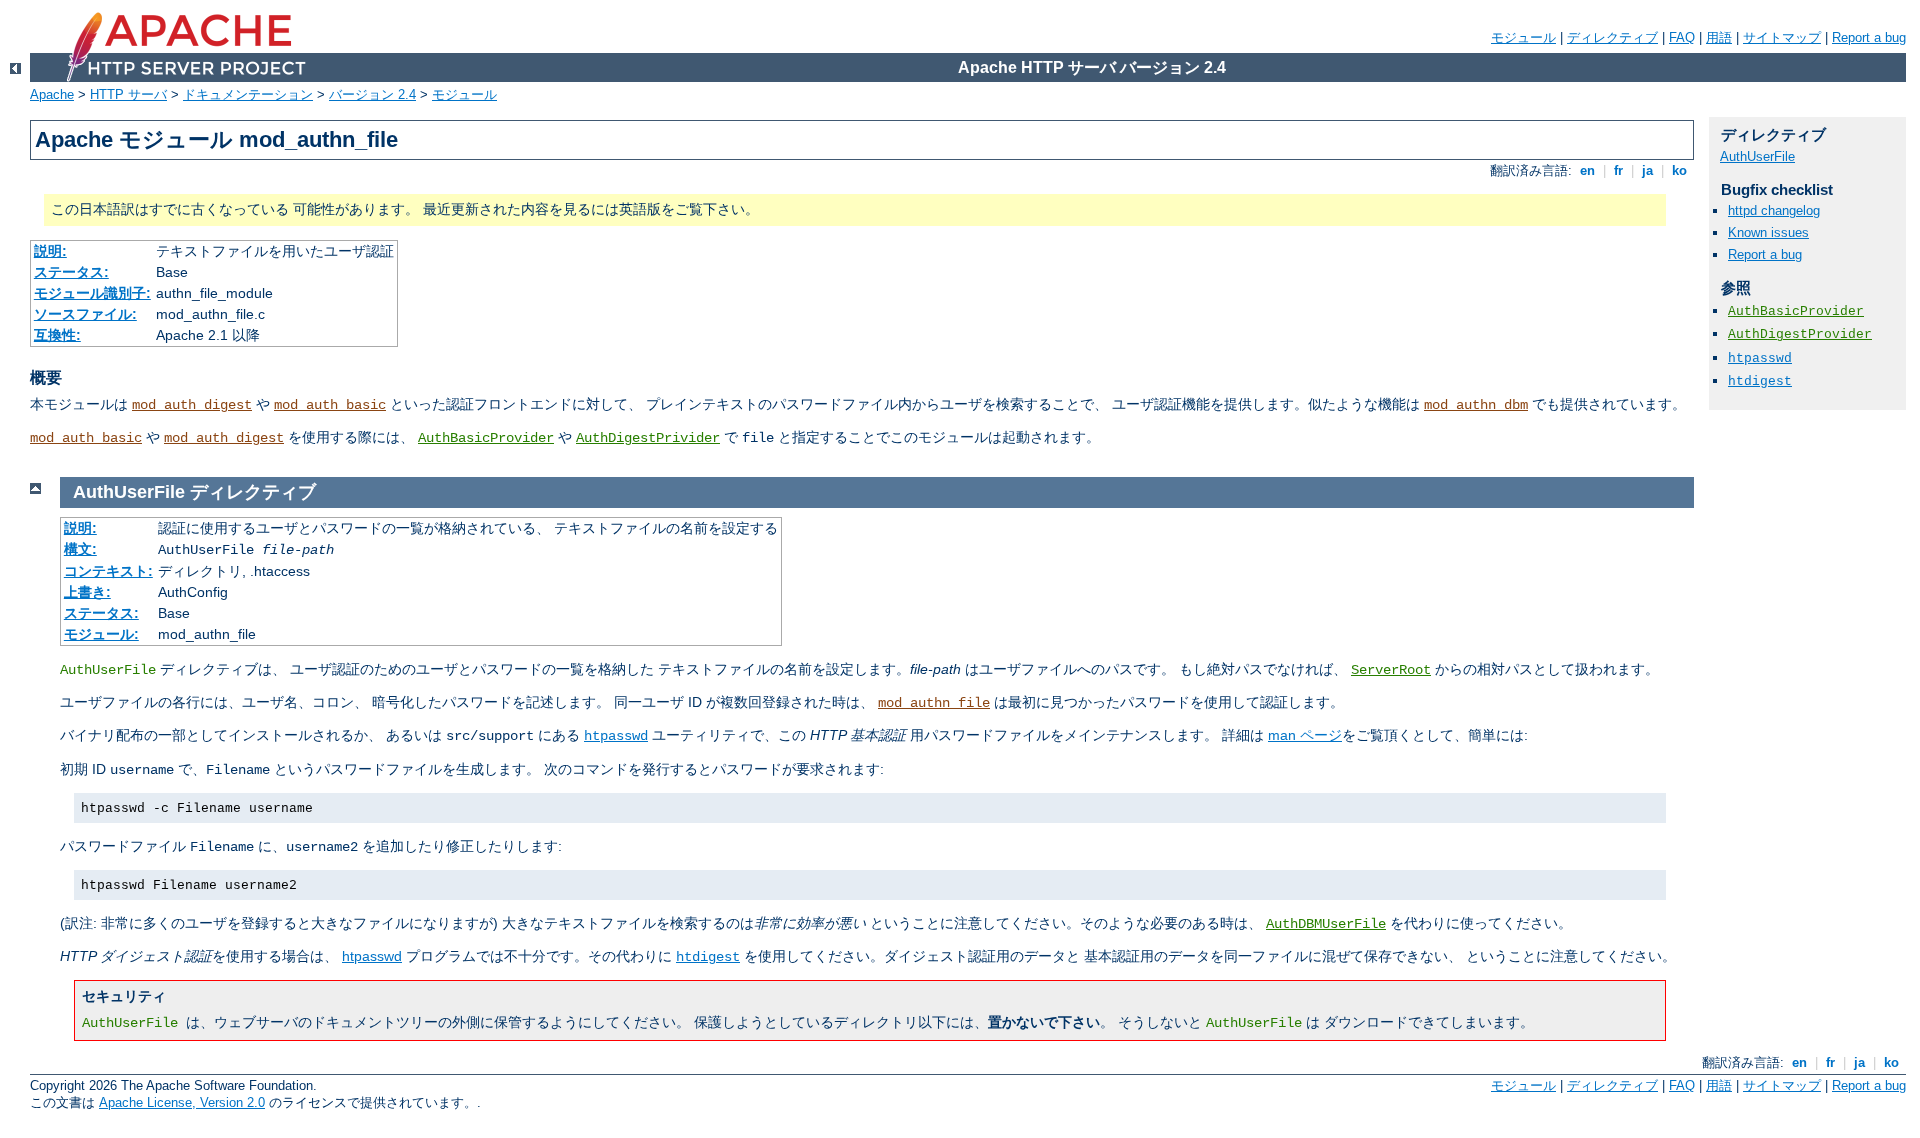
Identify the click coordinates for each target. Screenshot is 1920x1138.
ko (1679, 170)
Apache (52, 94)
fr (1618, 170)
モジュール (1523, 37)
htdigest (708, 957)
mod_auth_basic (330, 405)
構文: (80, 549)
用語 (1719, 37)
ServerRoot (1391, 670)
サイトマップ (1782, 37)
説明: (50, 251)
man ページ (1305, 735)
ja (1647, 170)
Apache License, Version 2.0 (182, 1102)
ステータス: (71, 272)
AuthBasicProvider (486, 438)
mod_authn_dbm (1476, 405)
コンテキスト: (108, 571)
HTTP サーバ (128, 94)
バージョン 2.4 (372, 94)
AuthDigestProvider (1800, 334)
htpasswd (616, 736)
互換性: (57, 335)
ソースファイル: (85, 314)
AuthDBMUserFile (1326, 924)
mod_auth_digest (192, 405)
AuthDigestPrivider (648, 438)
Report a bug (1869, 37)
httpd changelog (1774, 210)
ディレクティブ (1612, 37)
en (1587, 170)
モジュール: (101, 634)
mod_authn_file (934, 703)
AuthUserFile (1757, 156)
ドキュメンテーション (248, 94)
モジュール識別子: (92, 293)
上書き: (87, 592)
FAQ (1682, 37)
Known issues (1768, 232)
